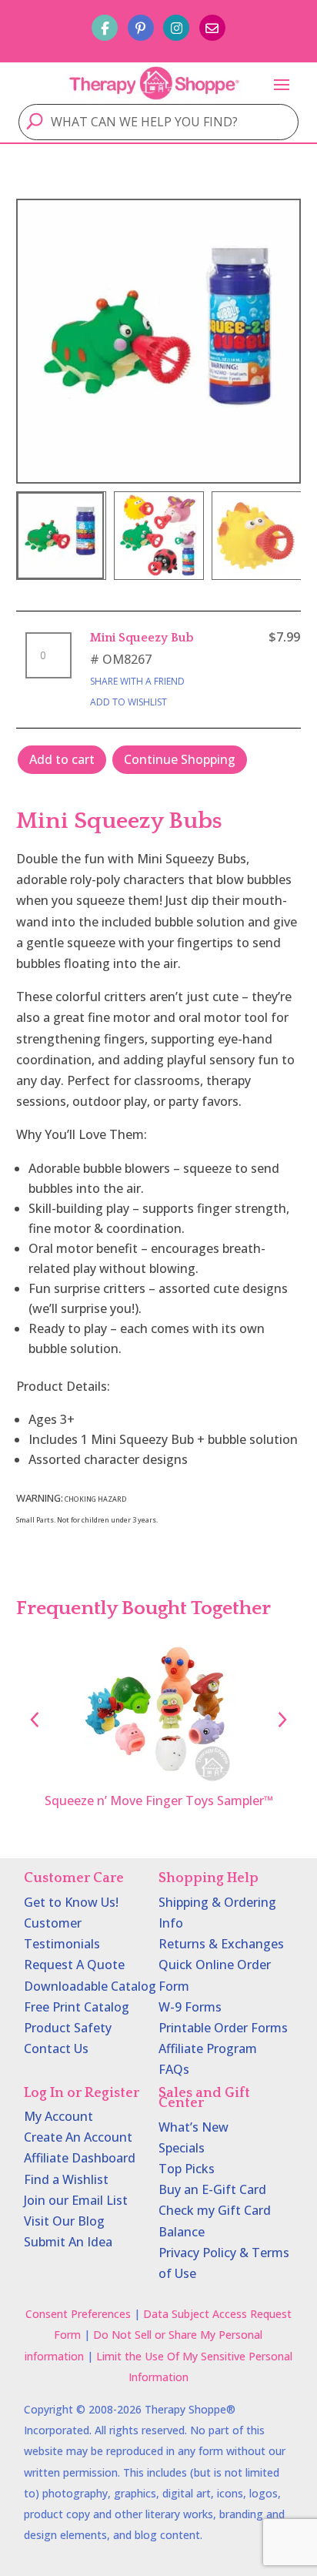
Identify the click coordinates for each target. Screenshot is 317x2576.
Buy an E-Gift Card (212, 2189)
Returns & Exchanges (221, 1944)
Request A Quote (74, 1965)
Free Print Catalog (77, 2007)
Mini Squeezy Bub (142, 638)
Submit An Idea (68, 2242)
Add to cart (62, 759)
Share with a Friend (137, 681)
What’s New (194, 2127)
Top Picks (187, 2169)
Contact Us (56, 2048)
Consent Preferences (78, 2314)
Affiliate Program (208, 2048)
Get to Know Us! (71, 1902)
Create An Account (78, 2137)
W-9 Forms (190, 2007)
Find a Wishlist (66, 2179)
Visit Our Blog (64, 2221)
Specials (182, 2148)
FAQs (174, 2069)
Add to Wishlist (128, 702)
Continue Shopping (180, 759)
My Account (58, 2116)
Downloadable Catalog (90, 1986)
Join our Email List (76, 2200)
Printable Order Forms (223, 2028)
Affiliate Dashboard (80, 2158)
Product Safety (68, 2028)
